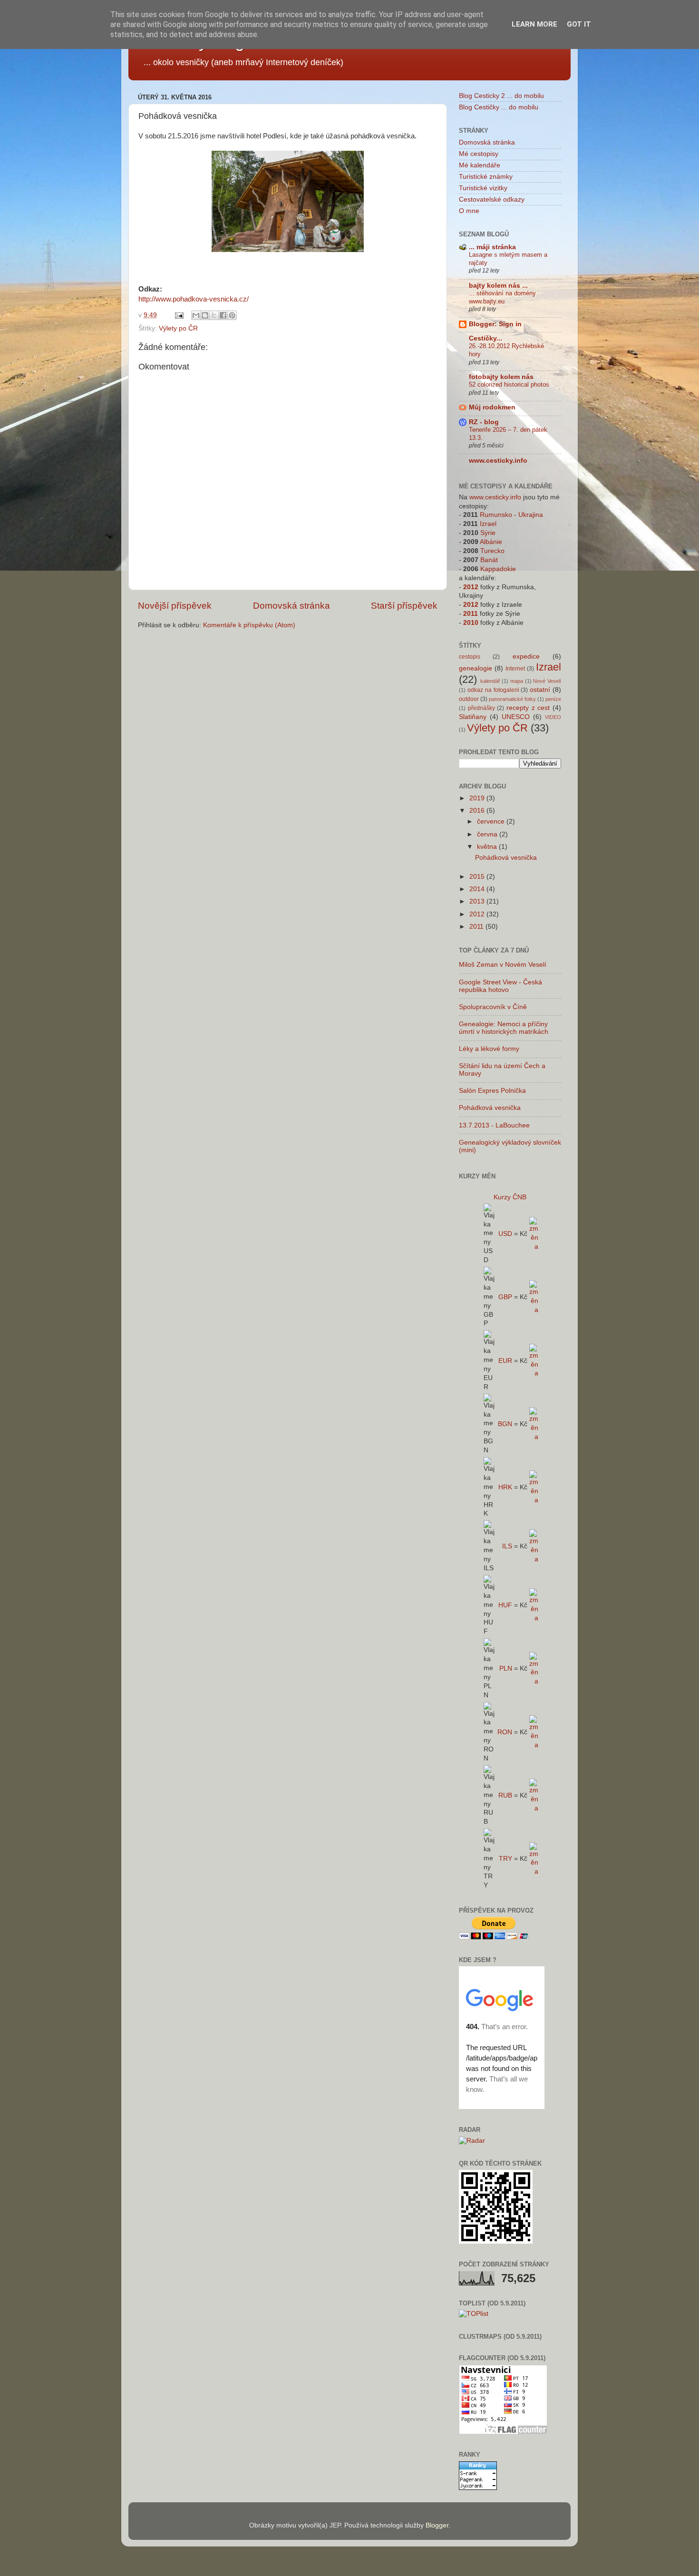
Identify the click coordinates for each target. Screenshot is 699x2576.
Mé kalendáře (480, 165)
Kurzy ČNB (510, 1197)
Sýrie (488, 533)
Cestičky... (485, 338)
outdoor (469, 699)
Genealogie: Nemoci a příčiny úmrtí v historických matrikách (504, 1028)
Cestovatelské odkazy (492, 199)
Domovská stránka (291, 606)
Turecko (492, 551)
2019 (478, 798)
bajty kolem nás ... (498, 286)
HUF (505, 1605)
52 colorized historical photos (509, 384)
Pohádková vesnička (506, 858)
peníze (553, 699)
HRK (505, 1487)
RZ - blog (484, 422)
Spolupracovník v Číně (493, 1007)
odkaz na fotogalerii (493, 690)
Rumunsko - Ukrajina (511, 515)
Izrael (488, 524)
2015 (478, 877)
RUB (505, 1795)
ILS (507, 1546)
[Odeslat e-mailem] (196, 315)
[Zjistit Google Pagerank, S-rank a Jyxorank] (478, 2488)
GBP (505, 1297)
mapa (517, 681)
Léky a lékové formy (489, 1049)
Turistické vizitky (483, 188)
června (488, 834)
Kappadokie (498, 569)
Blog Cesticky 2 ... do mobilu (501, 96)
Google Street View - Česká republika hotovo (500, 986)
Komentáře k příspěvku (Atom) (249, 625)
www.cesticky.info (498, 461)
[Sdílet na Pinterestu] (232, 315)
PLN (506, 1668)
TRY (505, 1859)
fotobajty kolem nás (501, 377)
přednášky (481, 708)
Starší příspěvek (404, 606)
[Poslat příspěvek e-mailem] (179, 315)
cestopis (470, 657)
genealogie (476, 668)
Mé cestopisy (479, 154)
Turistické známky (486, 177)
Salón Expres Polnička (492, 1091)
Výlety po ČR (178, 328)
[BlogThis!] (205, 315)
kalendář (490, 681)
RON (505, 1732)
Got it (579, 24)
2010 (471, 623)
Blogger (437, 2525)
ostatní (540, 690)
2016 (478, 811)
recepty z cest (528, 708)
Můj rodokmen (492, 407)
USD (505, 1234)
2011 (471, 614)
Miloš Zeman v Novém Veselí (503, 965)
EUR (505, 1361)
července (492, 821)
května (488, 847)
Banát (489, 560)
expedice (526, 656)
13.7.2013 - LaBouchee (494, 1125)
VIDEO (553, 717)
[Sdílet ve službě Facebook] (223, 315)
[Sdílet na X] (214, 315)
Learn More (534, 24)
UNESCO (516, 717)
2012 (471, 587)
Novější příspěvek (175, 606)
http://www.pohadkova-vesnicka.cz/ (194, 299)
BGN (505, 1424)
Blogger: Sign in (495, 324)
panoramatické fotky (512, 699)
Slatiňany (473, 717)
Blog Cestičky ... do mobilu (499, 107)
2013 (478, 901)
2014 (478, 889)
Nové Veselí (547, 681)
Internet (515, 669)
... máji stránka (492, 247)
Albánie (491, 542)
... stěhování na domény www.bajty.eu (502, 297)
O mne (469, 211)
